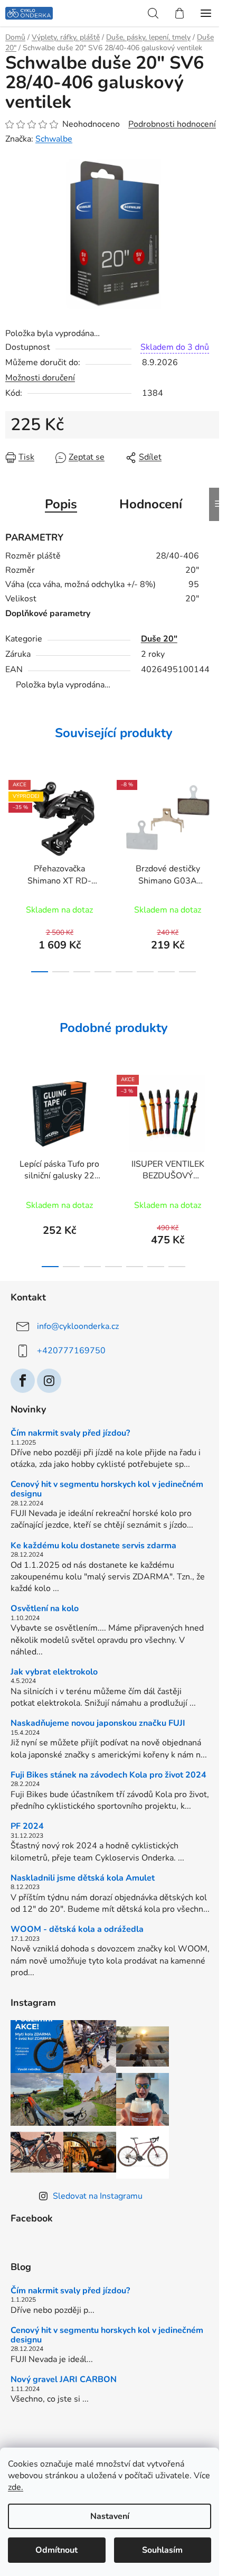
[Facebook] (23, 1381)
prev (11, 819)
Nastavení (110, 2516)
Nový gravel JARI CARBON (64, 2380)
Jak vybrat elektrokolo (54, 1672)
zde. (16, 2487)
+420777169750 (71, 1351)
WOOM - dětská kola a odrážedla (77, 1930)
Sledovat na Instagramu (98, 2196)
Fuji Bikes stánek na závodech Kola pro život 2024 (108, 1775)
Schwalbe (54, 139)
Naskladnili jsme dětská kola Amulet (83, 1878)
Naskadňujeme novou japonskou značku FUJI (98, 1724)
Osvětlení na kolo (45, 1609)
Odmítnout (56, 2550)
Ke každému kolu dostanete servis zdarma (93, 1546)
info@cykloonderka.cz (78, 1326)
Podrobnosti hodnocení (172, 124)
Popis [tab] (61, 504)
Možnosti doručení (40, 378)
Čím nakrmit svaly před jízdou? (70, 1434)
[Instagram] (49, 1381)
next (216, 819)
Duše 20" (159, 639)
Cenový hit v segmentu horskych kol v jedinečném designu (107, 1489)
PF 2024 (27, 1827)
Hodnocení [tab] (151, 504)
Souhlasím (162, 2550)
